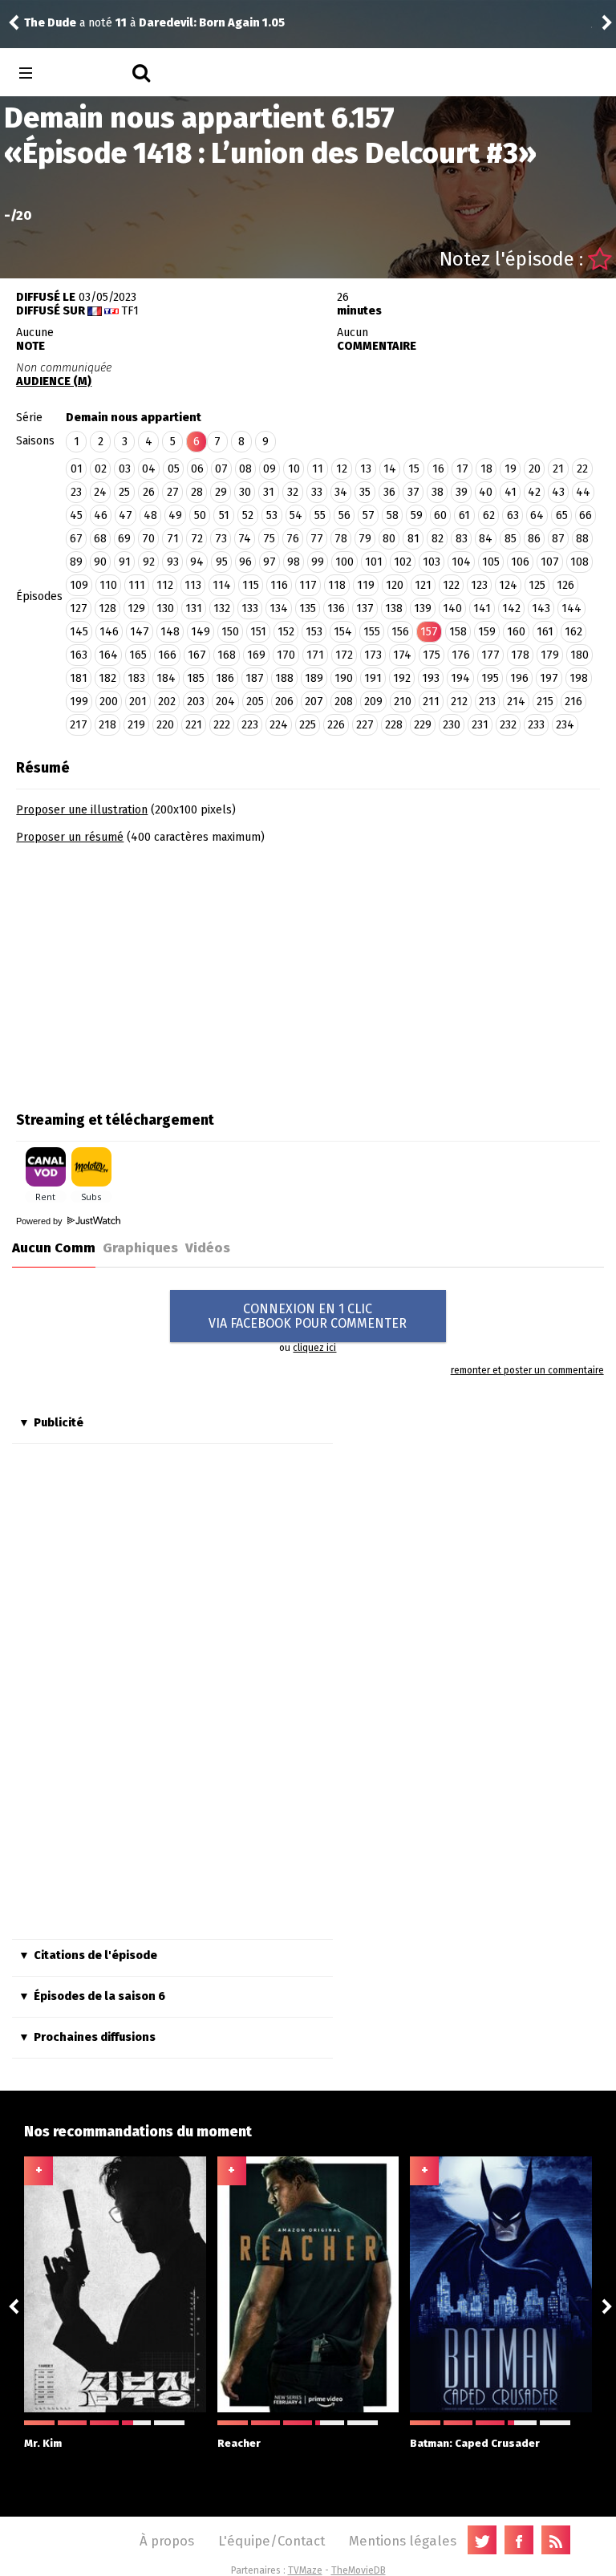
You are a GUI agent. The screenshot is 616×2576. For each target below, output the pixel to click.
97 (269, 562)
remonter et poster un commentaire (527, 1370)
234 (565, 725)
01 (77, 469)
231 (480, 725)
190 (344, 678)
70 (148, 539)
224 (279, 725)
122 (451, 585)
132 (222, 609)
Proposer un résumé (70, 837)
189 (314, 678)
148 (170, 632)
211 (431, 702)
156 (400, 632)
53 (272, 515)
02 (101, 469)
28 (197, 492)
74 (245, 539)
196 (519, 678)
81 (413, 539)
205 (255, 702)
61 (464, 515)
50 (200, 515)
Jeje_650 (54, 23)
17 (462, 469)
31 (269, 492)
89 (76, 562)
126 (565, 585)
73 (221, 539)
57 (369, 515)
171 (315, 655)
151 (258, 632)
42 (534, 492)
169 (256, 655)
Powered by (41, 1221)
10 (294, 469)
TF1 (130, 311)
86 (534, 539)
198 (579, 678)
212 (459, 702)
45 (76, 515)
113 (193, 585)
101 (374, 562)
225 (308, 725)
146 (109, 632)
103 (432, 562)
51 (224, 515)
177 (490, 655)
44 (583, 492)
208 (344, 702)
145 (79, 632)
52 (248, 515)
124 (508, 585)
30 (245, 492)
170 (286, 655)
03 (125, 469)
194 (460, 678)
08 (245, 469)
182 (107, 678)
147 (140, 632)
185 (196, 678)
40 (486, 492)
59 (417, 515)
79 (365, 539)
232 (508, 725)
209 (373, 702)
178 (520, 655)
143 (541, 609)
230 (452, 725)
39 (462, 492)
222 (222, 725)
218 (107, 725)
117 (308, 585)
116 (279, 585)
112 (165, 585)
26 (149, 492)
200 (109, 702)
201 (138, 702)
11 (318, 469)
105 (491, 562)
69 (124, 539)
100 (344, 562)
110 (108, 585)
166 (167, 655)
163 (79, 655)
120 (395, 585)
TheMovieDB (359, 2570)
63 (513, 515)
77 (317, 539)
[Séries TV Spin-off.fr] (89, 73)
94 (197, 562)
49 (175, 515)
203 (196, 702)
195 (490, 678)
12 (342, 469)
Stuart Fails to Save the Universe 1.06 (245, 23)
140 (452, 609)
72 (197, 539)
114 (222, 585)
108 (580, 562)
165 (138, 655)
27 (173, 492)
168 (227, 655)
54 (296, 515)
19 (511, 469)
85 (511, 539)
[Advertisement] (151, 972)
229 (423, 725)
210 (403, 702)
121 (423, 585)
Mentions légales (403, 2541)
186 (225, 678)
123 (479, 585)
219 (136, 725)
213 (487, 702)
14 (390, 469)
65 (562, 515)
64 (537, 515)
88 (582, 539)
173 (373, 655)
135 (308, 609)
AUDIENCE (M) (54, 381)
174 (402, 655)
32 (293, 492)
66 (586, 515)
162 (573, 632)
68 (100, 539)
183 (136, 678)
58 (393, 515)
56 (344, 515)
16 (438, 469)
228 (394, 725)
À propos (167, 2541)
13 (366, 469)
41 (511, 492)
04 (149, 469)
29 (221, 492)
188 (284, 678)
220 (165, 725)
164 (108, 655)
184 (166, 678)
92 (149, 562)
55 (320, 515)
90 (100, 562)
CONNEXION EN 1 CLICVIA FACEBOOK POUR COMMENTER (308, 1316)
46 (101, 515)
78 (341, 539)
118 (337, 585)
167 (197, 655)
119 (366, 585)
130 (165, 609)
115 (251, 585)
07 (221, 469)
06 (197, 469)
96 (245, 562)
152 (286, 632)
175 (432, 655)
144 (571, 609)
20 (535, 469)
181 (79, 678)
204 (225, 702)
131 (194, 609)
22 (582, 469)
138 (394, 609)
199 (79, 702)
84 (486, 539)
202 (167, 702)
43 (558, 492)
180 (580, 655)
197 (549, 678)
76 (293, 539)
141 (482, 609)
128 (107, 609)
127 (79, 609)
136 (336, 609)
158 (458, 632)
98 (294, 562)
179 (550, 655)
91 (125, 562)
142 (511, 609)
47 (126, 515)
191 (373, 678)
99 (318, 562)
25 (124, 492)
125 (537, 585)
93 (173, 562)
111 (137, 585)
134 (279, 609)
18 (486, 469)
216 (573, 702)
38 (438, 492)
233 (536, 725)
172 (344, 655)
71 (173, 539)
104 (461, 562)
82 (438, 539)
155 (372, 632)
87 (558, 539)
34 (341, 492)
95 (222, 562)
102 (403, 562)
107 (550, 562)
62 (489, 515)
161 (545, 632)
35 (365, 492)
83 (462, 539)
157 (429, 632)
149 (201, 632)
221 (194, 725)
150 (230, 632)
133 (250, 609)
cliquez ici (314, 1348)
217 (79, 725)
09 (269, 469)
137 (365, 609)
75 (269, 539)
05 (174, 469)
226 (336, 725)
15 (414, 469)
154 (343, 632)
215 (545, 702)
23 (76, 492)
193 (431, 678)
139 (423, 609)
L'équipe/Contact (272, 2541)
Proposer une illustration (82, 810)
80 (389, 539)
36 (389, 492)
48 (150, 515)
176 (461, 655)
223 (250, 725)
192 (402, 678)
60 (440, 515)
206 (284, 702)
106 (520, 562)
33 (317, 492)
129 (136, 609)
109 (79, 585)
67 (76, 539)
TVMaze (305, 2570)
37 (413, 492)
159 (487, 632)
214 (516, 702)
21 (558, 469)
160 (516, 632)
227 (365, 725)
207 (314, 702)
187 (255, 678)
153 (314, 632)
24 (100, 492)
